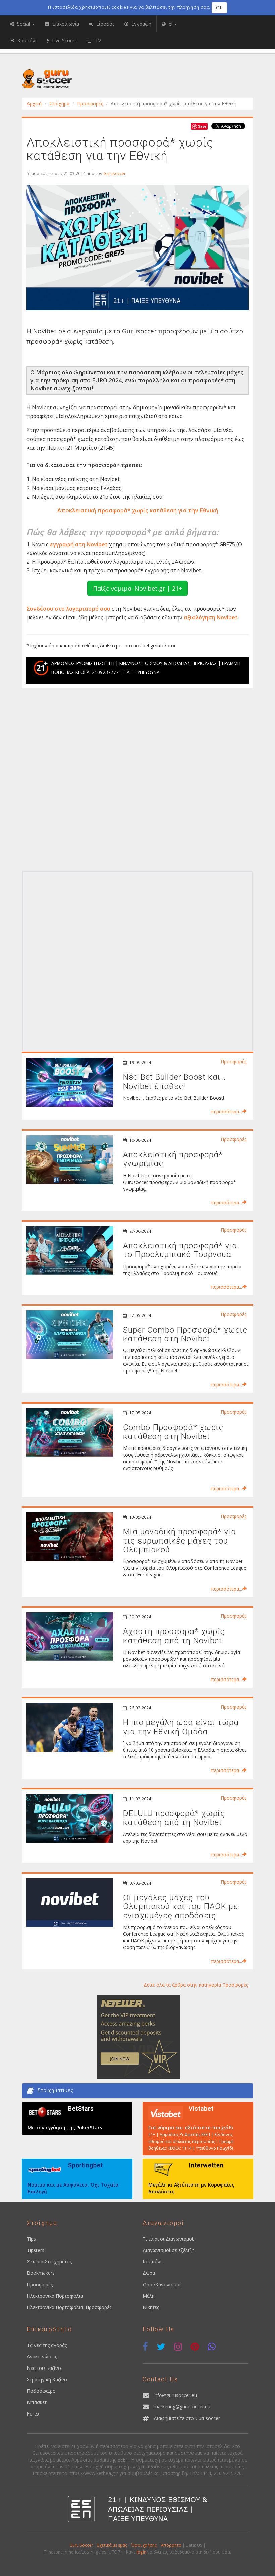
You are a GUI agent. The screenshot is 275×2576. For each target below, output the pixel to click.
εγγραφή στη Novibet (79, 544)
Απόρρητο (171, 2545)
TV (97, 40)
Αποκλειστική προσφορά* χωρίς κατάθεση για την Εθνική (138, 510)
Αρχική (34, 104)
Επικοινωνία (65, 24)
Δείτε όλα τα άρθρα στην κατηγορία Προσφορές (196, 1985)
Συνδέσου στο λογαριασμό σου (68, 609)
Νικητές (151, 2307)
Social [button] (23, 24)
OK (219, 8)
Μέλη (149, 2296)
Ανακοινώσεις (42, 2357)
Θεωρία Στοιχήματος (49, 2262)
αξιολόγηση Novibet (211, 617)
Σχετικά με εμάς (112, 2545)
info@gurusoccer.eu (175, 2395)
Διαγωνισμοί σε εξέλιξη (169, 2250)
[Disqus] (137, 782)
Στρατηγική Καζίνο (47, 2379)
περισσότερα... (227, 1112)
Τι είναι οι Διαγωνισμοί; (169, 2239)
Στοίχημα (59, 104)
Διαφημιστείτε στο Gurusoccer (187, 2418)
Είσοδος (105, 24)
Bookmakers (41, 2273)
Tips (31, 2239)
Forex (33, 2414)
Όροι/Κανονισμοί (162, 2284)
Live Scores (64, 40)
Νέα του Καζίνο (44, 2368)
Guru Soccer (81, 2545)
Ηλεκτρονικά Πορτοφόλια (55, 2296)
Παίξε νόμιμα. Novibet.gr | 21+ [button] (137, 588)
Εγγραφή (141, 24)
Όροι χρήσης (144, 2545)
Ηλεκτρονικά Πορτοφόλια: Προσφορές (69, 2307)
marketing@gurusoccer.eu (182, 2407)
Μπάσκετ (37, 2402)
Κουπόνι (152, 2262)
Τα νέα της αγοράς (47, 2345)
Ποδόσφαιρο (41, 2391)
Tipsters (36, 2250)
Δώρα (149, 2273)
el (171, 24)
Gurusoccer (115, 173)
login (141, 2552)
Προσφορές (90, 104)
